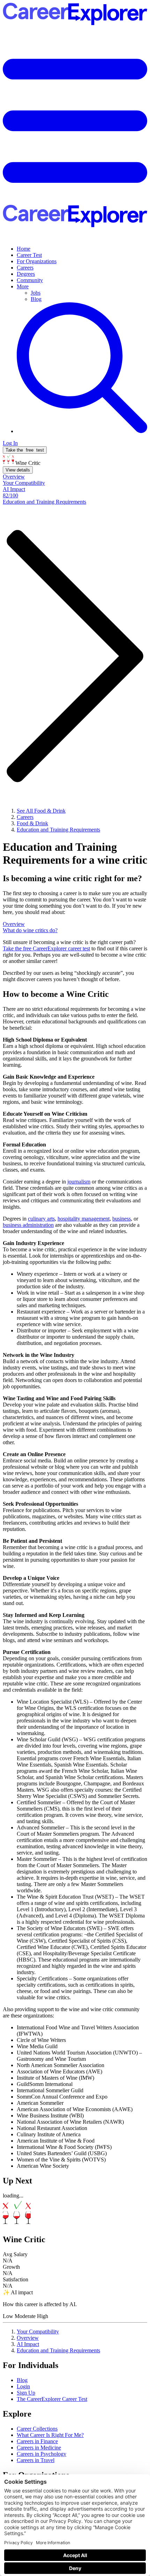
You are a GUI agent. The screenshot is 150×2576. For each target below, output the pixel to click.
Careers (25, 268)
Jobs (36, 293)
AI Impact (28, 2344)
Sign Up (26, 2393)
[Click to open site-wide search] (82, 431)
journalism (79, 1182)
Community (30, 280)
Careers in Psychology (42, 2454)
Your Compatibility (38, 2332)
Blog (36, 299)
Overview (28, 2338)
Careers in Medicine (39, 2448)
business (122, 1219)
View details (18, 470)
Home (24, 249)
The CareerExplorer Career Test (52, 2399)
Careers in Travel (36, 2460)
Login (23, 2386)
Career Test (29, 255)
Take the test (25, 450)
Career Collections (37, 2429)
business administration (28, 1225)
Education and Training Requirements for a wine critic (75, 853)
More (23, 286)
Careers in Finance (37, 2441)
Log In (10, 443)
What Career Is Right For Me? (50, 2435)
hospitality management (84, 1219)
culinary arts (41, 1219)
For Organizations (37, 261)
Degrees (26, 274)
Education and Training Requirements (58, 2350)
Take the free (46, 948)
